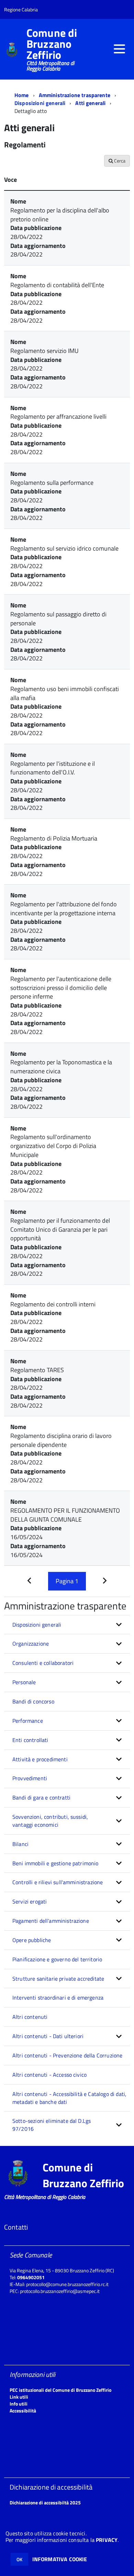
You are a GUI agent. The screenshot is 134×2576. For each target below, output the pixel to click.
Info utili (19, 2404)
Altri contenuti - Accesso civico (49, 2075)
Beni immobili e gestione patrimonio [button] (55, 1863)
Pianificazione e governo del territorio (57, 1959)
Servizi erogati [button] (30, 1901)
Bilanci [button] (20, 1844)
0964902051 (31, 2277)
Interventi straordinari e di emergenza (58, 1998)
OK (19, 2559)
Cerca (119, 161)
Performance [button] (28, 1721)
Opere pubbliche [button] (32, 1940)
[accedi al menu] (119, 49)
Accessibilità (23, 2411)
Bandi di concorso (33, 1701)
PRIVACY (107, 2540)
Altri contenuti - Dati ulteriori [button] (48, 2036)
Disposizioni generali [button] (37, 1625)
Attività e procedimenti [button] (40, 1759)
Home (22, 95)
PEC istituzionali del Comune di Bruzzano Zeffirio (60, 2390)
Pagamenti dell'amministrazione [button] (51, 1921)
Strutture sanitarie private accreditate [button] (58, 1979)
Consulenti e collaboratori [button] (43, 1663)
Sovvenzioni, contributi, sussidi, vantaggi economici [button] (50, 1821)
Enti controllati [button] (30, 1740)
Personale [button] (24, 1682)
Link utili (19, 2397)
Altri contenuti (30, 2017)
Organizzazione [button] (31, 1644)
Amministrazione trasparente (75, 95)
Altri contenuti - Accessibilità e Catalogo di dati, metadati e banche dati (69, 2098)
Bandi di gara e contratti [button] (41, 1797)
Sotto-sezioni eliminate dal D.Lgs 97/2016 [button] (52, 2125)
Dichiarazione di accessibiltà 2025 (45, 2502)
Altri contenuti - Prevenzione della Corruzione (67, 2055)
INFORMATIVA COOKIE (60, 2559)
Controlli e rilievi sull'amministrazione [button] (58, 1882)
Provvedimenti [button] (30, 1778)
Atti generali (90, 103)
